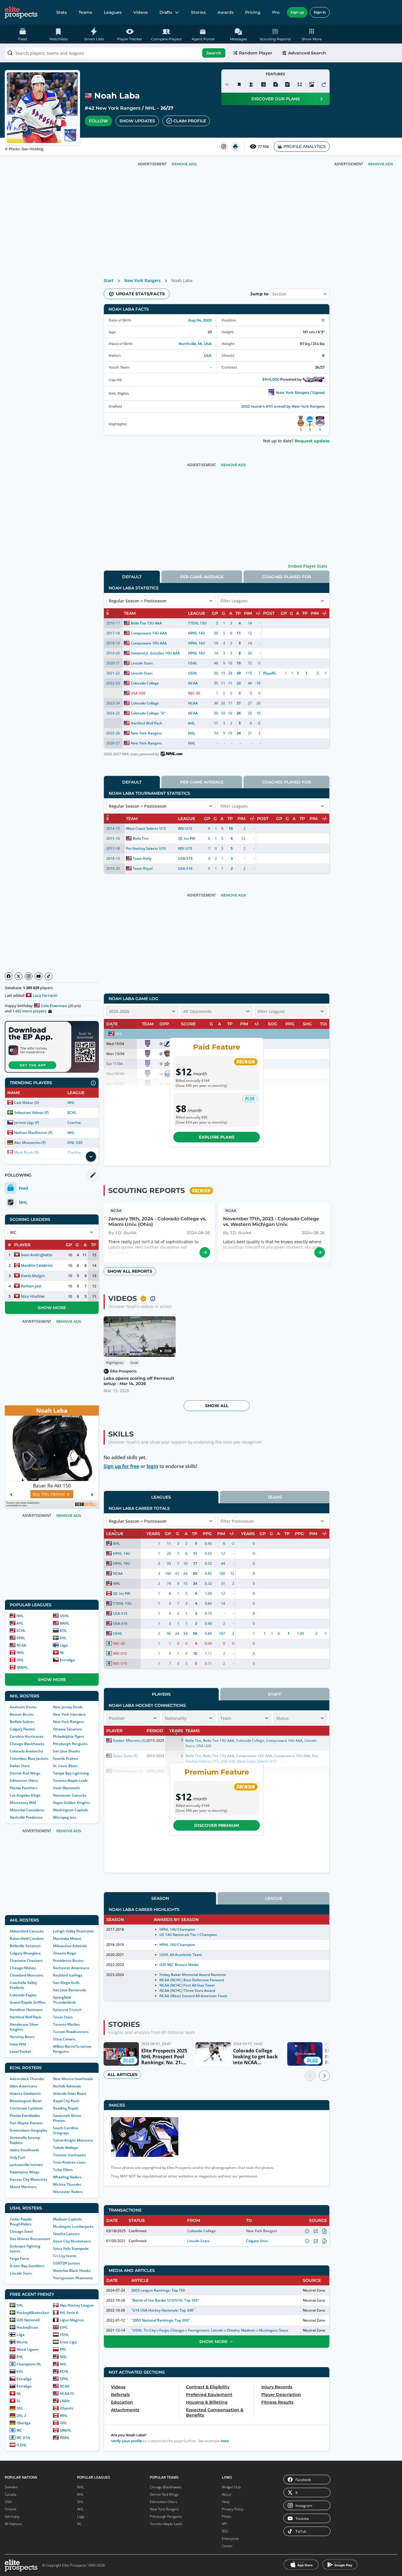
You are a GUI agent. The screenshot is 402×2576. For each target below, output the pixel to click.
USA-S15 (185, 858)
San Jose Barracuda (69, 1990)
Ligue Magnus (72, 2320)
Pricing (253, 12)
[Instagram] (29, 976)
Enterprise (230, 2538)
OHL (20, 1660)
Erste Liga (68, 2342)
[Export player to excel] (275, 84)
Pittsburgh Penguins (70, 1744)
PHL (63, 2349)
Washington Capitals (70, 1810)
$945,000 (271, 379)
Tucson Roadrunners (71, 2032)
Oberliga (24, 2423)
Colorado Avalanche (26, 1751)
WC (19, 2430)
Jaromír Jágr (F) (27, 1123)
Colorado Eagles (23, 1995)
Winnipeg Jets (65, 1817)
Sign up (297, 12)
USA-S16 (185, 868)
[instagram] (224, 146)
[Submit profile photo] (312, 84)
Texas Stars (63, 2017)
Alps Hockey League (77, 2305)
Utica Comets (64, 2039)
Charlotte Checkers (26, 1961)
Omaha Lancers (66, 2234)
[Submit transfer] (324, 84)
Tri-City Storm (65, 2256)
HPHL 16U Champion (177, 1945)
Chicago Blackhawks (27, 1744)
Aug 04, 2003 (200, 320)
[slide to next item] (324, 2076)
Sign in (320, 12)
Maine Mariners (23, 2187)
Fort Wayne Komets (26, 2123)
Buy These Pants (49, 1494)
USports (67, 2408)
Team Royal (142, 868)
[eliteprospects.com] (21, 12)
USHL (64, 1616)
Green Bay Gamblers (27, 2266)
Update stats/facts (140, 294)
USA (208, 355)
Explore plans (217, 1137)
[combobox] (116, 53)
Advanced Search (307, 53)
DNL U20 (75, 1143)
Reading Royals (66, 2108)
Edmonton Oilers (24, 1781)
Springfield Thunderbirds (64, 2000)
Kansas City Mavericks (29, 2179)
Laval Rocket (20, 2051)
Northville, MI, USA (195, 344)
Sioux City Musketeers (72, 2241)
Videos (141, 12)
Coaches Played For (286, 577)
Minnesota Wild (23, 1803)
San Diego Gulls (66, 1983)
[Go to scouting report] (205, 1252)
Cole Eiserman (54, 1006)
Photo (227, 2516)
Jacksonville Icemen (26, 2165)
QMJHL (22, 1667)
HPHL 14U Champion (177, 1929)
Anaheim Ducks (23, 1707)
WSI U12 (185, 828)
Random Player (256, 53)
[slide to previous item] (310, 2076)
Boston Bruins (22, 1714)
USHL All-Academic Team (181, 1955)
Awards (225, 12)
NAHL (65, 1623)
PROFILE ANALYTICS (305, 146)
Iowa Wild (18, 2044)
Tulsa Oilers (63, 2170)
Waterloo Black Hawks (72, 2271)
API (224, 2524)
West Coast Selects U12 (146, 828)
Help (226, 2502)
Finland (10, 2509)
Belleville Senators (25, 1946)
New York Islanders (69, 1714)
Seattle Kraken (66, 1758)
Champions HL (29, 2364)
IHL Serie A (69, 2313)
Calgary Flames (22, 1729)
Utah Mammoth (67, 1788)
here (225, 2441)
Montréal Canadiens (27, 1810)
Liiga (64, 1645)
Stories (198, 12)
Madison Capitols (67, 2219)
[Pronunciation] (227, 84)
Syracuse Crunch (67, 2010)
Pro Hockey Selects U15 (146, 848)
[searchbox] (116, 53)
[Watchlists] (239, 84)
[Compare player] (300, 84)
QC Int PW (187, 838)
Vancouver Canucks (70, 1795)
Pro (276, 12)
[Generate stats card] (263, 84)
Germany (12, 2516)
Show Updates (137, 121)
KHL (63, 1631)
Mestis (22, 2342)
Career (227, 2546)
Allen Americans (23, 2086)
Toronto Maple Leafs (70, 1781)
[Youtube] (39, 976)
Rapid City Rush (66, 2101)
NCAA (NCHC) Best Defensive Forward (192, 1980)
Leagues (113, 12)
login (152, 1466)
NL (62, 1653)
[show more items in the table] (91, 1157)
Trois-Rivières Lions (69, 2162)
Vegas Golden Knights (72, 1803)
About (227, 2494)
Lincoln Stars (21, 2273)
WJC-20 (194, 693)
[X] (19, 976)
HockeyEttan (27, 2327)
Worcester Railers (68, 2192)
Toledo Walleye (65, 2148)
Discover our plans (276, 99)
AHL (20, 1623)
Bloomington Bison (26, 2101)
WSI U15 (185, 848)
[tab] (132, 577)
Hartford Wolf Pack (25, 2017)
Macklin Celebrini (37, 1265)
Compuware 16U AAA (149, 643)
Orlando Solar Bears (70, 2093)
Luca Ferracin (45, 995)
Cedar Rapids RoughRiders (21, 2222)
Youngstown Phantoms (73, 2278)
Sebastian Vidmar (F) (31, 1113)
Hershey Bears (22, 2037)
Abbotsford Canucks (27, 1931)
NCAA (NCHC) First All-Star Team (187, 1985)
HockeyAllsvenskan (33, 2313)
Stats (62, 12)
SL (19, 2401)
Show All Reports (130, 1271)
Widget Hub (231, 2487)
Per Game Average (202, 577)
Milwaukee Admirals (70, 1946)
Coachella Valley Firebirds (23, 1985)
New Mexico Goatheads (73, 2079)
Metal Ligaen (28, 2349)
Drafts (166, 12)
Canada (10, 2494)
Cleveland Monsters (26, 1975)
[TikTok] (49, 976)
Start (109, 280)
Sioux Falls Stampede (71, 2248)
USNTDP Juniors (67, 2263)
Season (160, 1898)
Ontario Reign (65, 1953)
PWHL (65, 2438)
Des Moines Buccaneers (30, 2239)
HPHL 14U (197, 633)
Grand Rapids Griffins (28, 2002)
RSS (225, 2531)
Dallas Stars (20, 1766)
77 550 (263, 147)
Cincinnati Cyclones (26, 2108)
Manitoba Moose (67, 1938)
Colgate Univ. (257, 2241)
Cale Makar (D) (27, 1103)
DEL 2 (21, 2416)
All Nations (13, 2524)
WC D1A (23, 2438)
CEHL (64, 2335)
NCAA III (67, 2393)
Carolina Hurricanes (27, 1736)
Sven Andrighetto (37, 1255)
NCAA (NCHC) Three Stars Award (187, 1991)
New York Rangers (118, 108)
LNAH (65, 2401)
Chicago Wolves (23, 1968)
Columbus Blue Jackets (29, 1758)
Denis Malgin (33, 1276)
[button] (312, 34)
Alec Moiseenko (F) (30, 1143)
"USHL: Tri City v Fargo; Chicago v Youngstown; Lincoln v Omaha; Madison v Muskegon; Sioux (210, 2330)
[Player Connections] (251, 84)
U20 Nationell (28, 2320)
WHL (20, 1653)
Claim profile (190, 121)
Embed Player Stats (308, 566)
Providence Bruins (68, 1961)
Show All (217, 1406)
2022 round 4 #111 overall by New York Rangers (283, 406)
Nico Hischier (33, 1296)
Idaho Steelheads (24, 2150)
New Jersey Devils (68, 1707)
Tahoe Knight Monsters (73, 2140)
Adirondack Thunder (27, 2079)
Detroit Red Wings (25, 1773)
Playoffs (270, 673)
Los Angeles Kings (25, 1795)
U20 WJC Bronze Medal (179, 1965)
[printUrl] (235, 146)
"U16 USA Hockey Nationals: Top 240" (163, 2310)
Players (161, 1694)
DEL (20, 2408)
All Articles (122, 2075)
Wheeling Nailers (67, 2177)
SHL (63, 1638)
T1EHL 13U (197, 623)
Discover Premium (217, 1825)
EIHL (64, 2327)
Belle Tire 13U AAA (146, 623)
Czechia (74, 1123)
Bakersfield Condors (27, 1938)
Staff (275, 1694)
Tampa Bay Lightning (71, 1773)
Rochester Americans (71, 1968)
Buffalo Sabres (22, 1722)
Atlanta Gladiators (25, 2093)
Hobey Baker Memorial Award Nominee (193, 1975)
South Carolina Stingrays (66, 2130)
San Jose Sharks (67, 1751)
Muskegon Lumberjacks (73, 2226)
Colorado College (145, 683)
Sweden (11, 2487)
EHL (20, 2357)
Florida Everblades (25, 2116)
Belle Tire (141, 838)
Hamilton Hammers (26, 2010)
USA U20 (138, 693)
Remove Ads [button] (381, 164)
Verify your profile (127, 2441)
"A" (163, 713)
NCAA (21, 1645)
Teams (85, 12)
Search (214, 53)
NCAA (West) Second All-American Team (193, 1996)
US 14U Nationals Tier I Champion (188, 1935)
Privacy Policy (233, 2509)
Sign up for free (121, 1466)
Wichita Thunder (67, 2184)
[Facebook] (9, 976)
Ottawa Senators (67, 1729)
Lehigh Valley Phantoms (73, 1931)
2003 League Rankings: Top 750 (158, 2290)
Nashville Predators (26, 1817)
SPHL (21, 1638)
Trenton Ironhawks (69, 2155)
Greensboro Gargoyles (29, 2130)
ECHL (72, 1113)
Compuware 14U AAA (149, 633)
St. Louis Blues (65, 1766)
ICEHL (22, 2445)
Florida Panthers (24, 1788)
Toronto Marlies (66, 2024)
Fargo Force (19, 2258)
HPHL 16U (197, 643)
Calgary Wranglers (25, 1953)
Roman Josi (31, 1286)
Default (132, 577)
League (274, 1898)
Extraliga (67, 1660)
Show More (52, 1308)
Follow (98, 121)
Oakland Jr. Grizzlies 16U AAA (155, 653)
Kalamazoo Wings (25, 2172)
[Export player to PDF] (288, 84)
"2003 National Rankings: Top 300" (161, 2320)
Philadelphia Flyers (69, 1736)
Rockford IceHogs (68, 1975)
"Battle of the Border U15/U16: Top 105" (165, 2300)
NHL (150, 108)
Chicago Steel (21, 2231)
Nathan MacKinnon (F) (33, 1133)
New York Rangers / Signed (300, 393)
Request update (312, 441)
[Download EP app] (52, 1047)
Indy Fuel (17, 2157)
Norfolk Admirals (67, 2086)
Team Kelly (142, 858)
